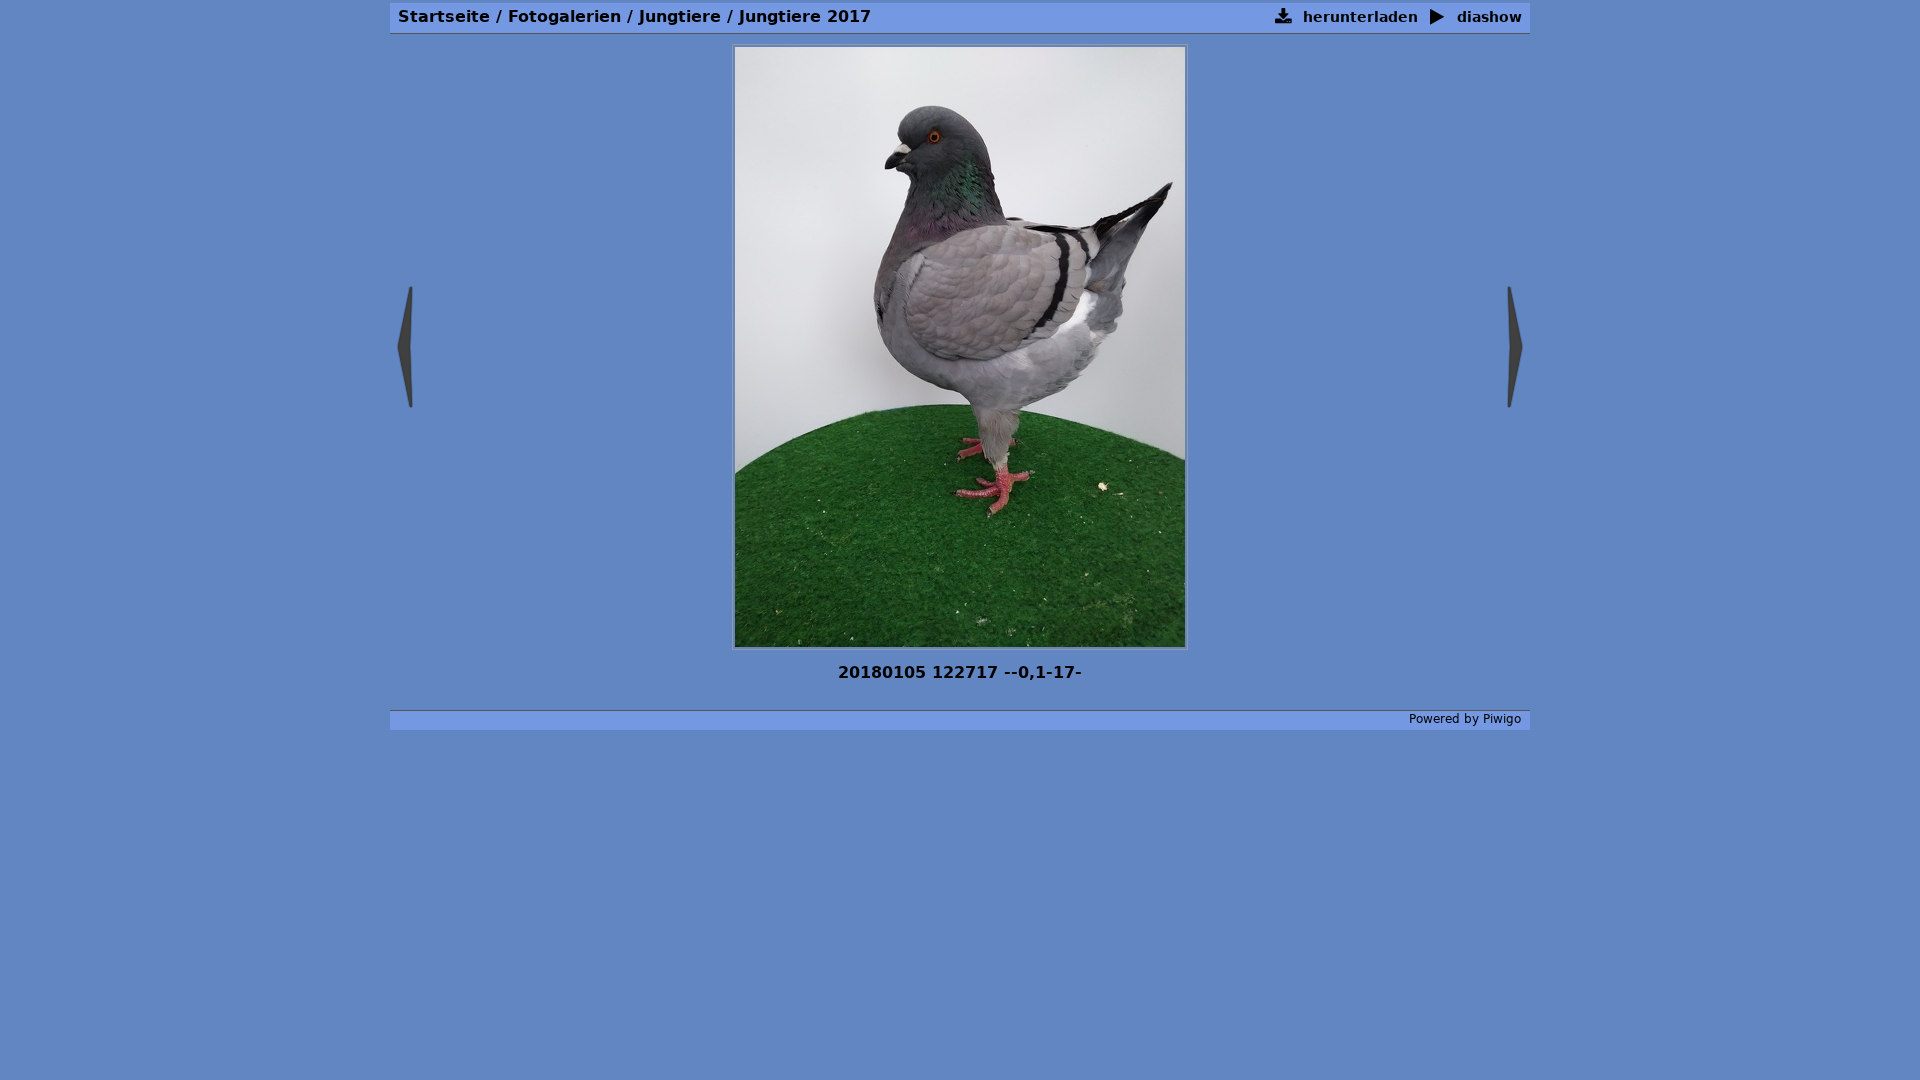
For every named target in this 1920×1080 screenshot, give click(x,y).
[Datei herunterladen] (1283, 18)
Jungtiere (683, 16)
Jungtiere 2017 (805, 16)
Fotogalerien (564, 16)
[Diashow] (1437, 18)
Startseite (444, 16)
